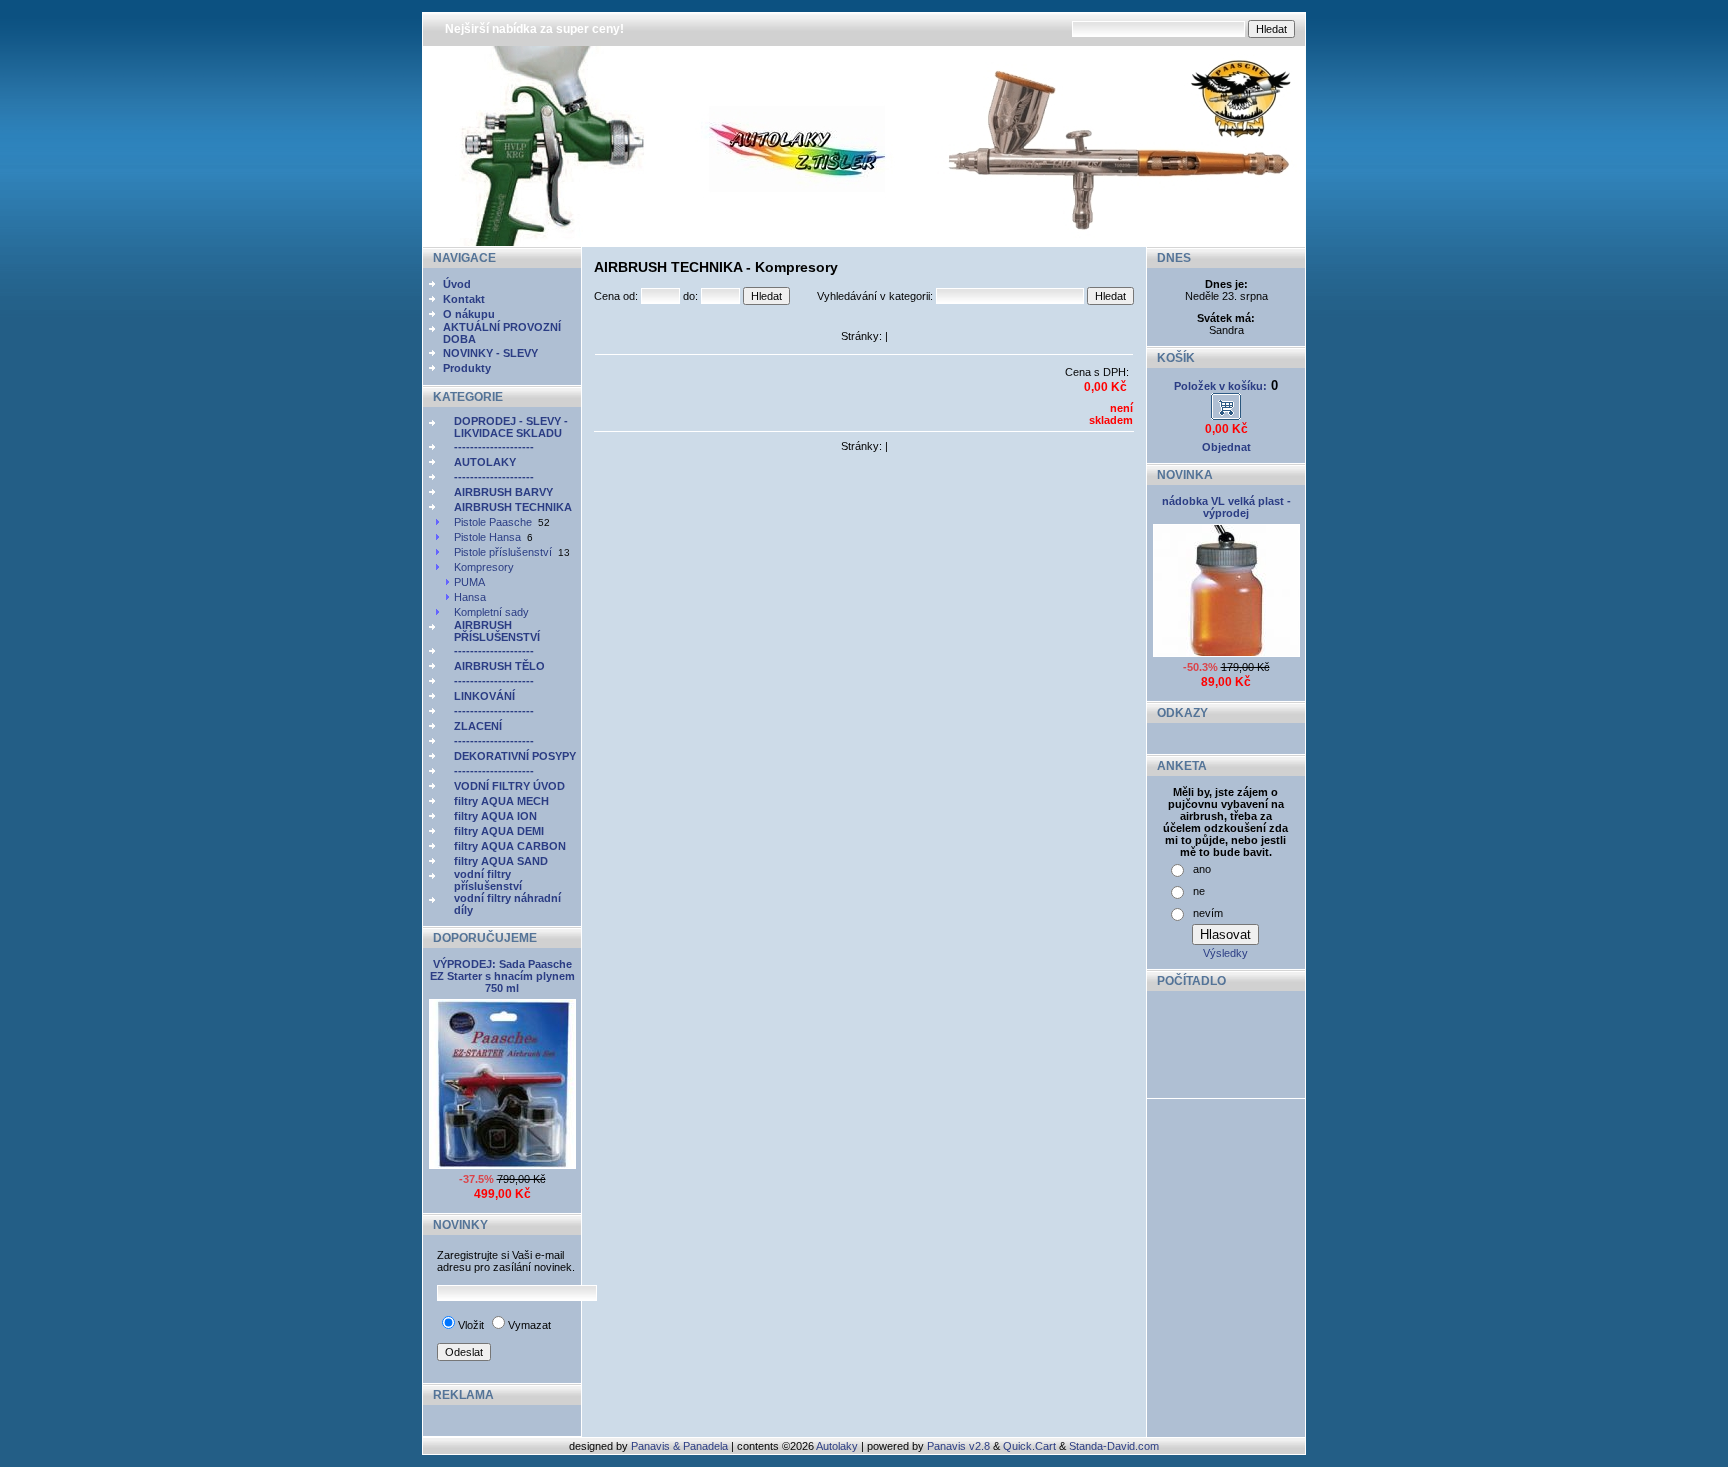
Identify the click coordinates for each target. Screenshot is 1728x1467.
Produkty (467, 368)
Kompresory (484, 567)
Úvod (457, 284)
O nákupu (469, 314)
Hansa (470, 597)
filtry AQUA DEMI (499, 831)
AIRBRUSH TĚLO (499, 666)
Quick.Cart (1029, 1446)
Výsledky (1225, 953)
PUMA (469, 582)
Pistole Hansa (487, 537)
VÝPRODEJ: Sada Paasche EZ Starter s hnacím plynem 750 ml (502, 976)
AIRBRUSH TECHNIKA (513, 507)
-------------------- (494, 447)
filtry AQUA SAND (501, 861)
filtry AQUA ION (495, 816)
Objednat (1226, 447)
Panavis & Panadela (681, 1446)
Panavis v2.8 (958, 1446)
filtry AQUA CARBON (510, 846)
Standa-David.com (1114, 1446)
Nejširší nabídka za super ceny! (534, 29)
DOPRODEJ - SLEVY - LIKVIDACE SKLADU (511, 427)
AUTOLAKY (485, 462)
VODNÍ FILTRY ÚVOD (509, 786)
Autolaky (837, 1446)
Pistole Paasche (493, 522)
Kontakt (464, 299)
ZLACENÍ (478, 726)
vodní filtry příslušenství (488, 880)
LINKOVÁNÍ (484, 696)
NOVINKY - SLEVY (490, 353)
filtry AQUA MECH (501, 801)
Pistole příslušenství (503, 552)
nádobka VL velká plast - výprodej (1226, 507)
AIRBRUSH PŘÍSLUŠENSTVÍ (497, 631)
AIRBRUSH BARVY (503, 492)
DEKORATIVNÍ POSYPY (515, 756)
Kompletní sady (491, 612)
